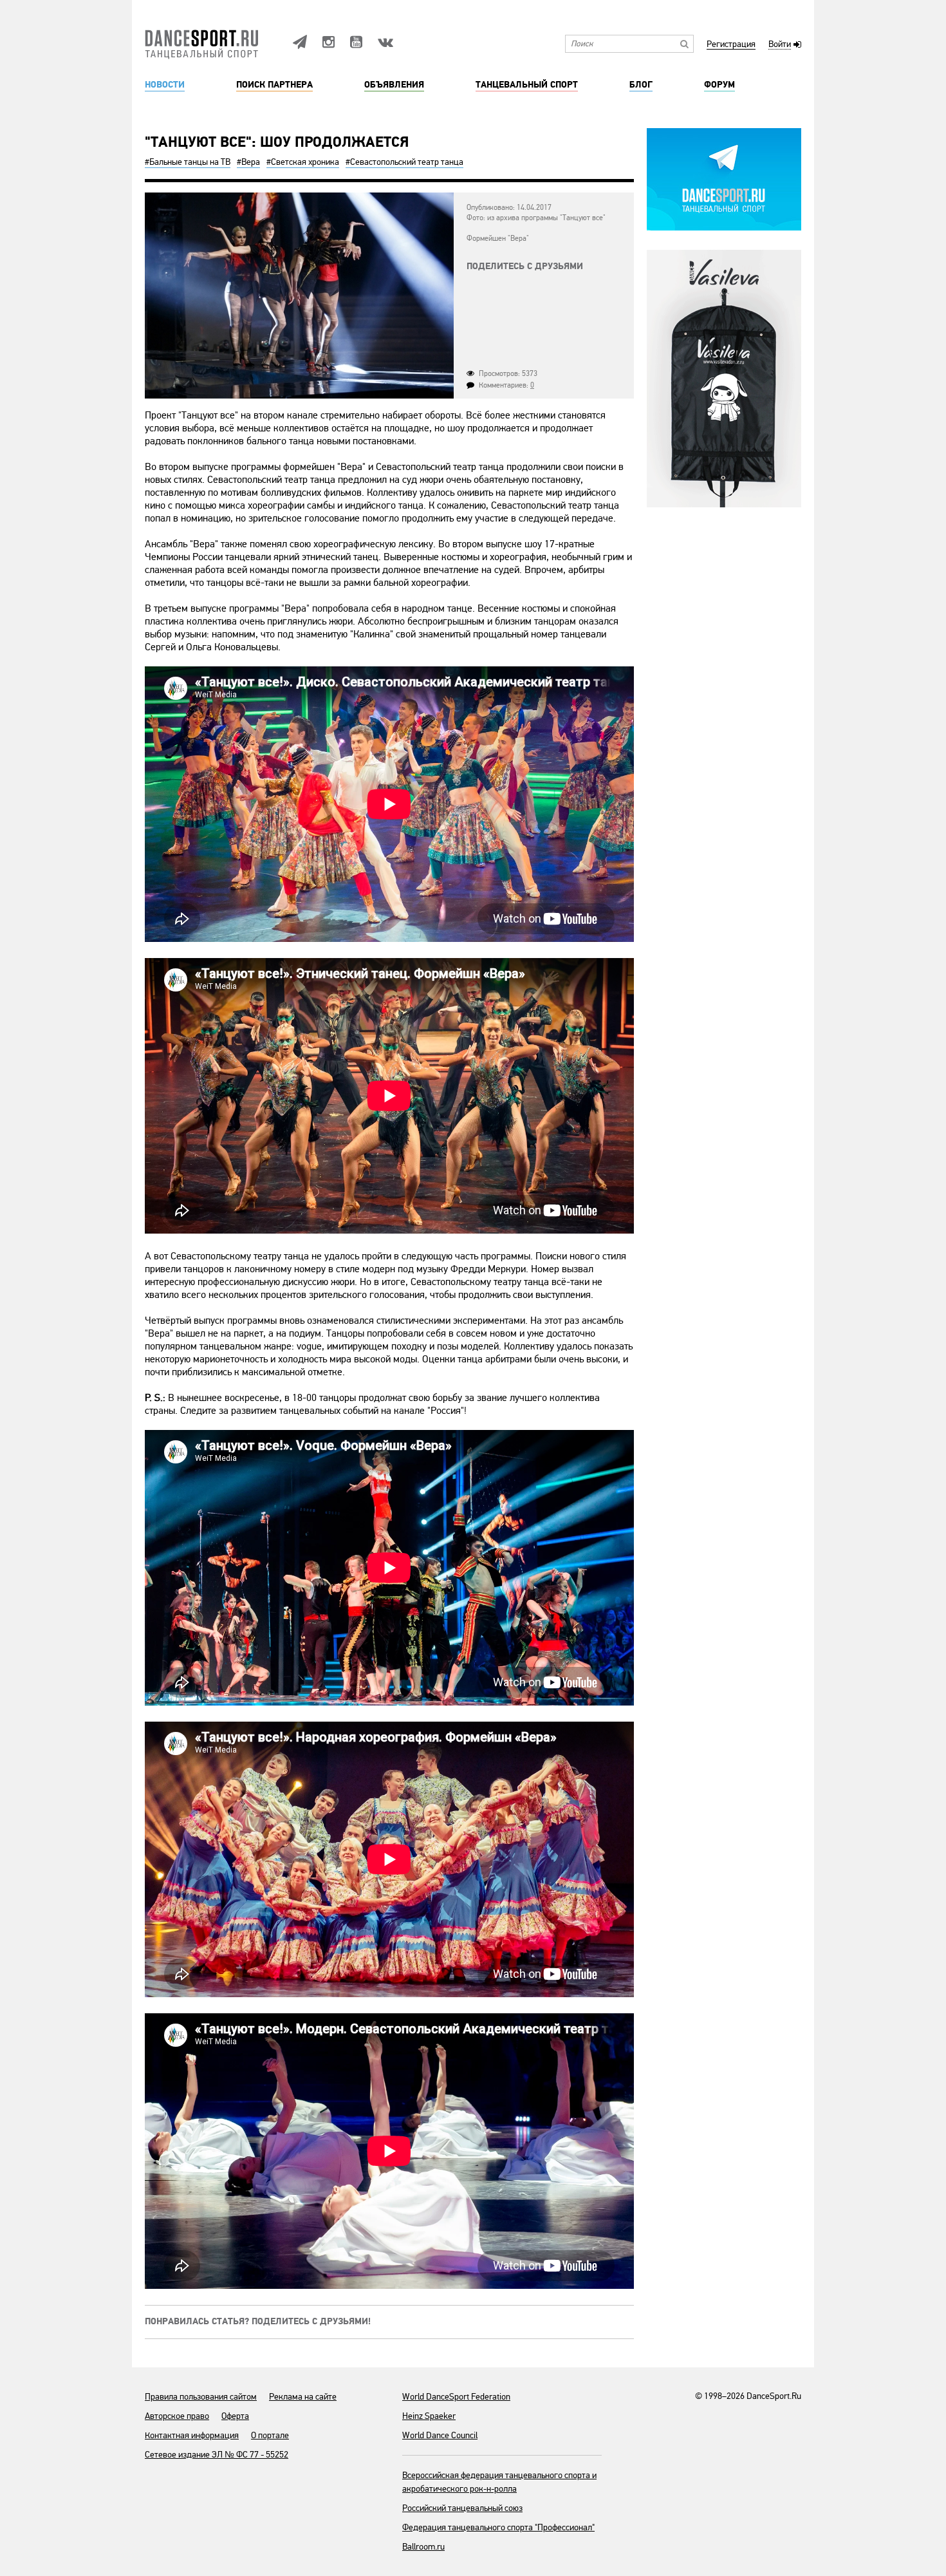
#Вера (248, 162)
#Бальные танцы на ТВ (188, 162)
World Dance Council (440, 2435)
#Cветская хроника (303, 162)
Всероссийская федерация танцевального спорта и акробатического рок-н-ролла (499, 2482)
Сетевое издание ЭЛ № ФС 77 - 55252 (217, 2455)
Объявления (394, 85)
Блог (641, 85)
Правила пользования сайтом (201, 2397)
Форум (719, 85)
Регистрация (731, 45)
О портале (270, 2435)
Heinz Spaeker (429, 2416)
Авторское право (177, 2416)
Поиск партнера (274, 85)
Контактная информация (192, 2435)
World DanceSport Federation (456, 2397)
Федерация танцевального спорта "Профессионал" (498, 2527)
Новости (165, 85)
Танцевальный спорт (527, 85)
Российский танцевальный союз (462, 2508)
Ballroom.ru (423, 2547)
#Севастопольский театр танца (404, 162)
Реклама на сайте (303, 2397)
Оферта (235, 2416)
